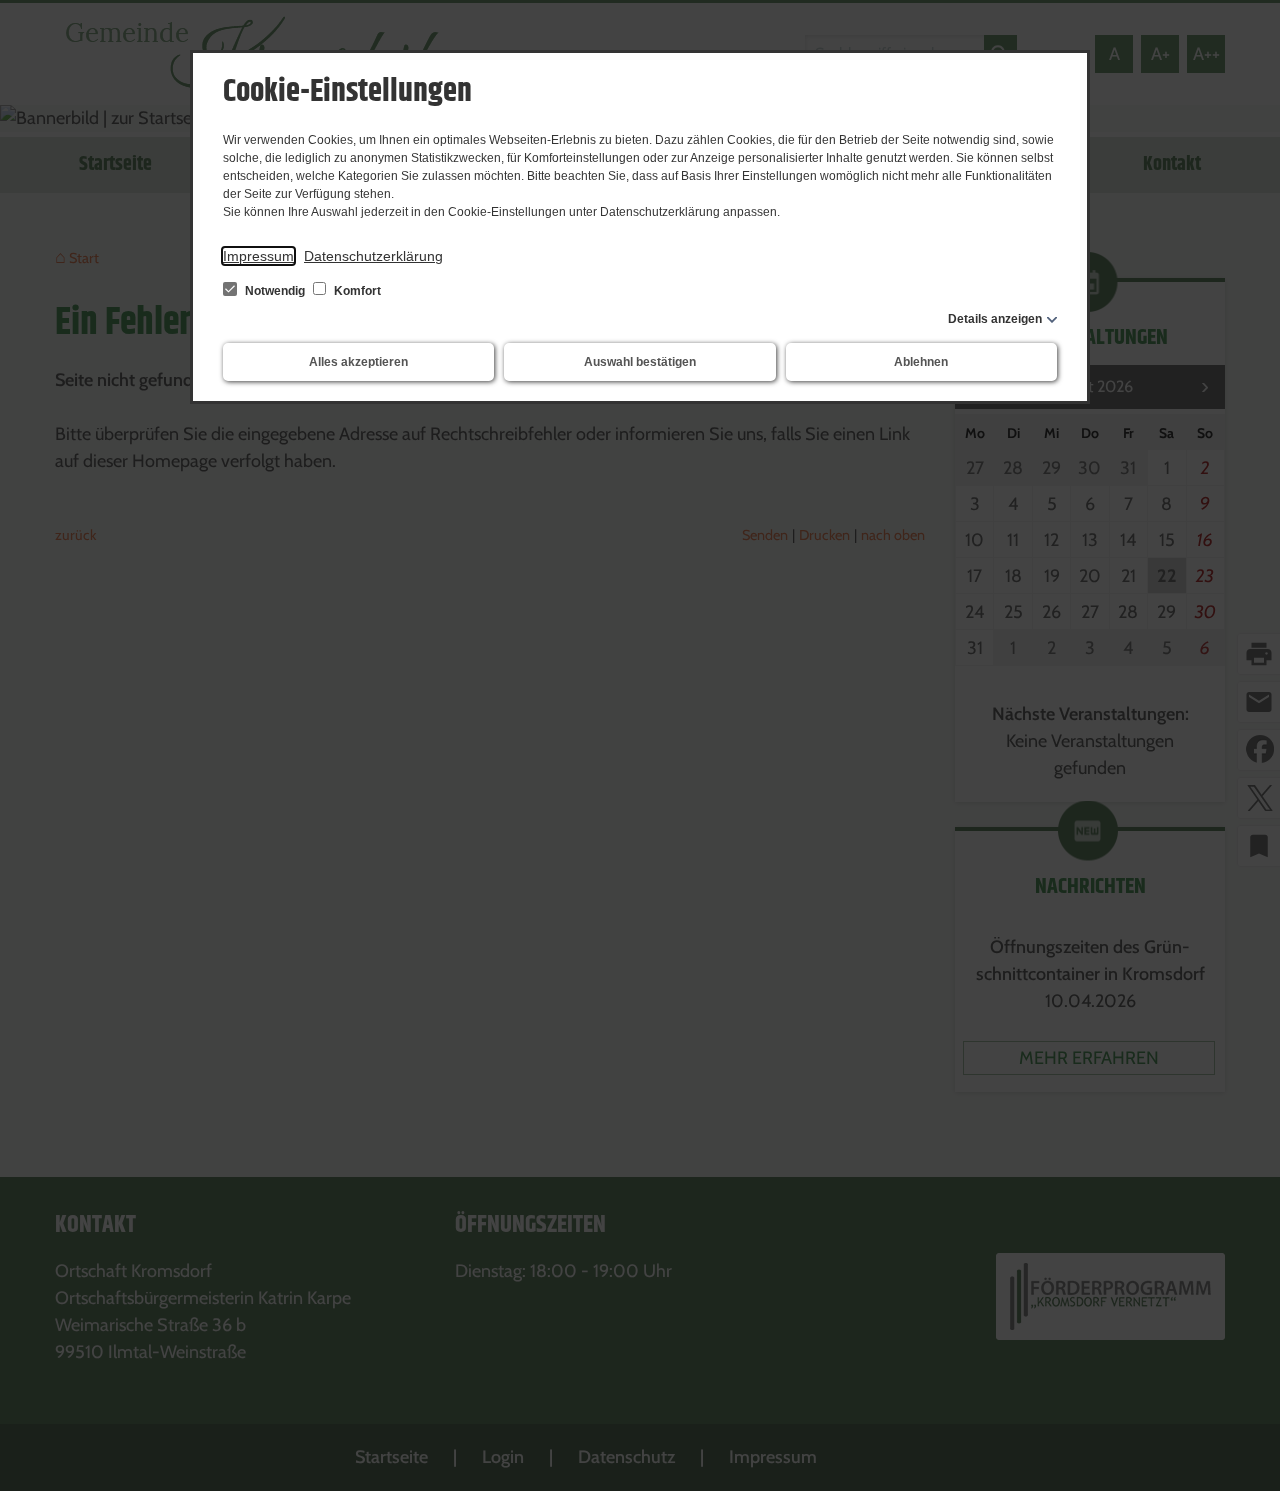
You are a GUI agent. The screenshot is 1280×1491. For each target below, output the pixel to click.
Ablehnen (921, 362)
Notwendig (275, 291)
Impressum (258, 256)
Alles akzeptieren (358, 362)
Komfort (356, 291)
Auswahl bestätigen (640, 362)
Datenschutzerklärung (373, 256)
